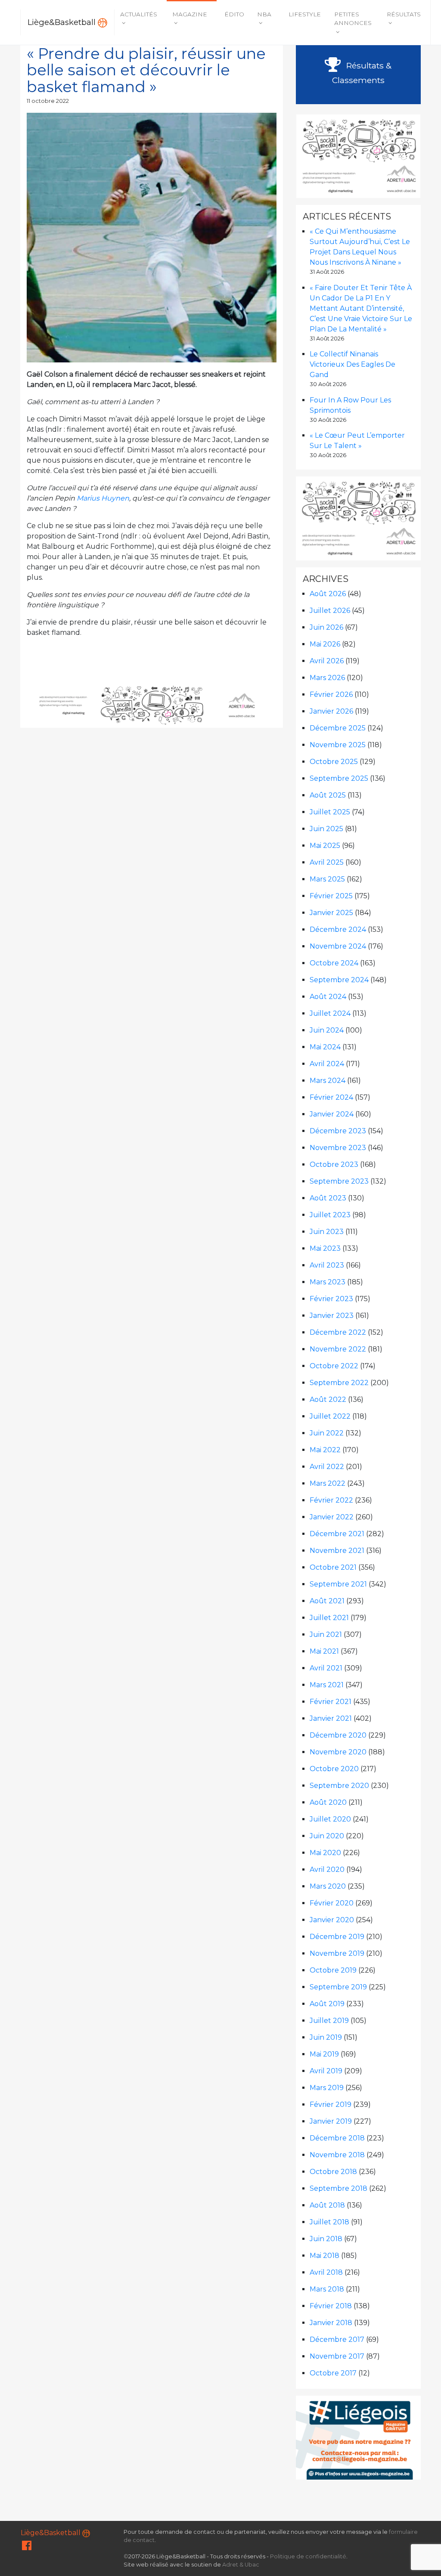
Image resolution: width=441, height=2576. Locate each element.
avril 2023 (327, 1265)
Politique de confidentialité (308, 2556)
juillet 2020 (330, 1819)
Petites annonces (353, 19)
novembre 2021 (337, 1551)
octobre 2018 (333, 2172)
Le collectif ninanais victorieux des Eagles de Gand (352, 364)
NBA (264, 14)
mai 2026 (325, 644)
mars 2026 (327, 678)
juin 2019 (326, 2037)
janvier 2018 (331, 2323)
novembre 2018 (337, 2155)
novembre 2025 (338, 745)
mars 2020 (328, 1886)
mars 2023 (328, 1282)
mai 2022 (325, 1450)
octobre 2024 (334, 963)
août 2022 (328, 1399)
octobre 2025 (334, 762)
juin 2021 (326, 1634)
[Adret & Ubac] (152, 705)
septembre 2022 (339, 1383)
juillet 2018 (329, 2222)
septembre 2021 (338, 1584)
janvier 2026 (331, 711)
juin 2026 (326, 627)
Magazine (190, 14)
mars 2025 (327, 879)
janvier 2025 (331, 913)
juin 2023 (327, 1232)
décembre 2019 (337, 1937)
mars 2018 (327, 2289)
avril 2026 (327, 661)
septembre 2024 (339, 980)
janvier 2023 (332, 1316)
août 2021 (327, 1601)
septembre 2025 (339, 778)
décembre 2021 (337, 1534)
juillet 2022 (330, 1416)
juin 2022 (327, 1433)
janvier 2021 (331, 1718)
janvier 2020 (332, 1920)
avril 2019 (326, 2071)
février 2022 (331, 1500)
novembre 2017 (337, 2356)
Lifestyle (305, 14)
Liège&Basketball (63, 22)
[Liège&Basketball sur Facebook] (27, 2547)
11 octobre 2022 (48, 101)
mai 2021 (324, 1651)
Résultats (404, 14)
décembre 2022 (338, 1332)
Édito (234, 14)
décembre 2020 (338, 1735)
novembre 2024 (338, 946)
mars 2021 (327, 1685)
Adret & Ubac (241, 2565)
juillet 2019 (329, 2021)
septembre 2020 (339, 1786)
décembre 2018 (337, 2138)
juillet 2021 (329, 1618)
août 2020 (328, 1802)
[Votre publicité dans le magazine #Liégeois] (359, 2437)
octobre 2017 (333, 2373)
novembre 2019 (337, 1953)
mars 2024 (328, 1081)
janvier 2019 (331, 2121)
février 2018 (331, 2306)
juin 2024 (327, 1030)
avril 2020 (327, 1869)
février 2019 (331, 2104)
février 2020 (332, 1903)
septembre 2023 (339, 1181)
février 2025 (331, 896)
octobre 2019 (333, 1970)
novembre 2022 (338, 1349)
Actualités (139, 14)
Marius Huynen (103, 498)
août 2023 (328, 1198)
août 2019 (327, 2004)
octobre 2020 (334, 1769)
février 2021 (331, 1702)
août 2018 (327, 2205)
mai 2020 (325, 1853)
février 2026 (331, 694)
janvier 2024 (332, 1114)
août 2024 (328, 997)
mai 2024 (325, 1047)
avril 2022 (327, 1467)
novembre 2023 (338, 1148)
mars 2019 (327, 2088)
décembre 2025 (338, 728)
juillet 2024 (330, 1013)
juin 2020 (327, 1836)
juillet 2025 (330, 812)
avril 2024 (327, 1064)
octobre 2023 (334, 1164)
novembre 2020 (338, 1752)
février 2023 (331, 1299)
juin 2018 (326, 2239)
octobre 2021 (333, 1567)
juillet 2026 (330, 611)
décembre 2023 (338, 1131)
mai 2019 (324, 2054)
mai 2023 (325, 1248)
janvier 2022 (332, 1517)
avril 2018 (326, 2272)
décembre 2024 (338, 929)
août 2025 (328, 795)
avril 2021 (326, 1668)
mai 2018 (325, 2256)
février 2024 (331, 1097)
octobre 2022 (334, 1366)
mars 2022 (328, 1483)
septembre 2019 (338, 1987)
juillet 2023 (330, 1215)
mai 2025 (325, 846)
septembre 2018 (339, 2188)
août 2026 (328, 594)
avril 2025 (327, 862)
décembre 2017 (337, 2339)
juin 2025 (326, 829)
